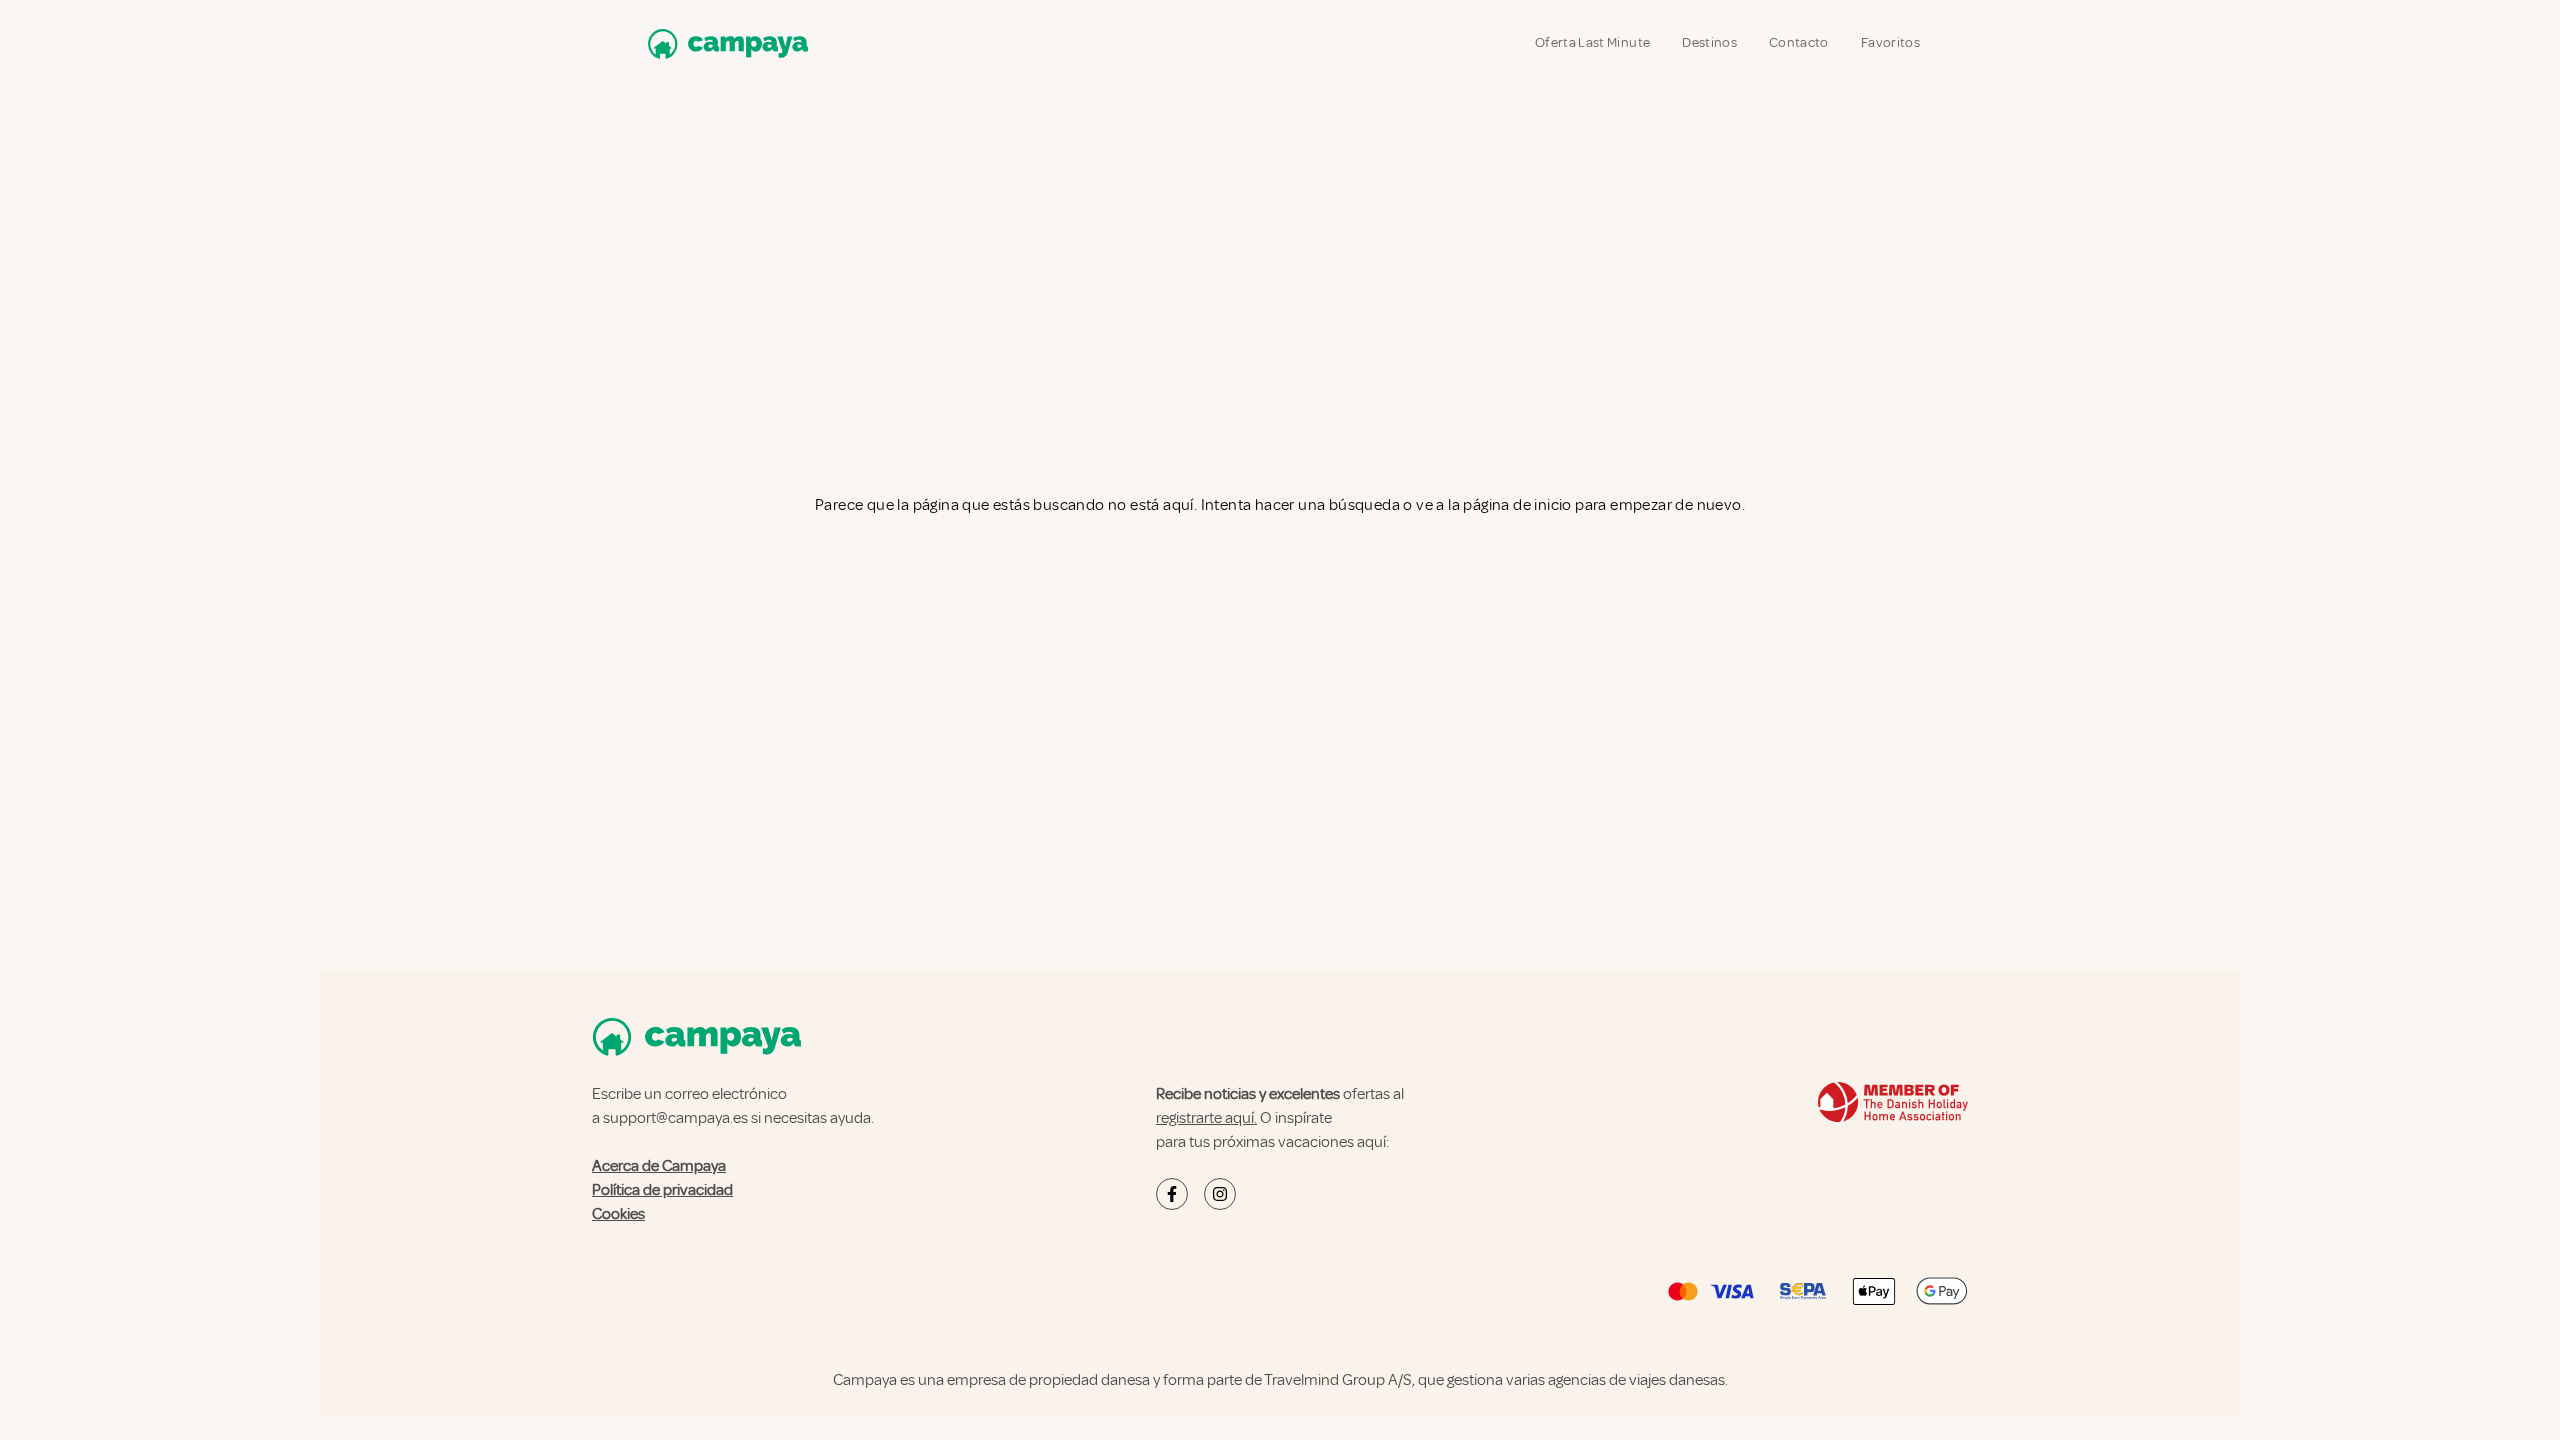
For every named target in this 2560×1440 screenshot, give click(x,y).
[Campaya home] (724, 43)
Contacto (1799, 42)
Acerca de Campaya (659, 1166)
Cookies (618, 1214)
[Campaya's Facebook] (1172, 1194)
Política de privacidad (662, 1190)
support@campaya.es (675, 1118)
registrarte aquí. (1206, 1118)
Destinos (1709, 42)
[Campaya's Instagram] (1220, 1194)
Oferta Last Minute (1592, 42)
